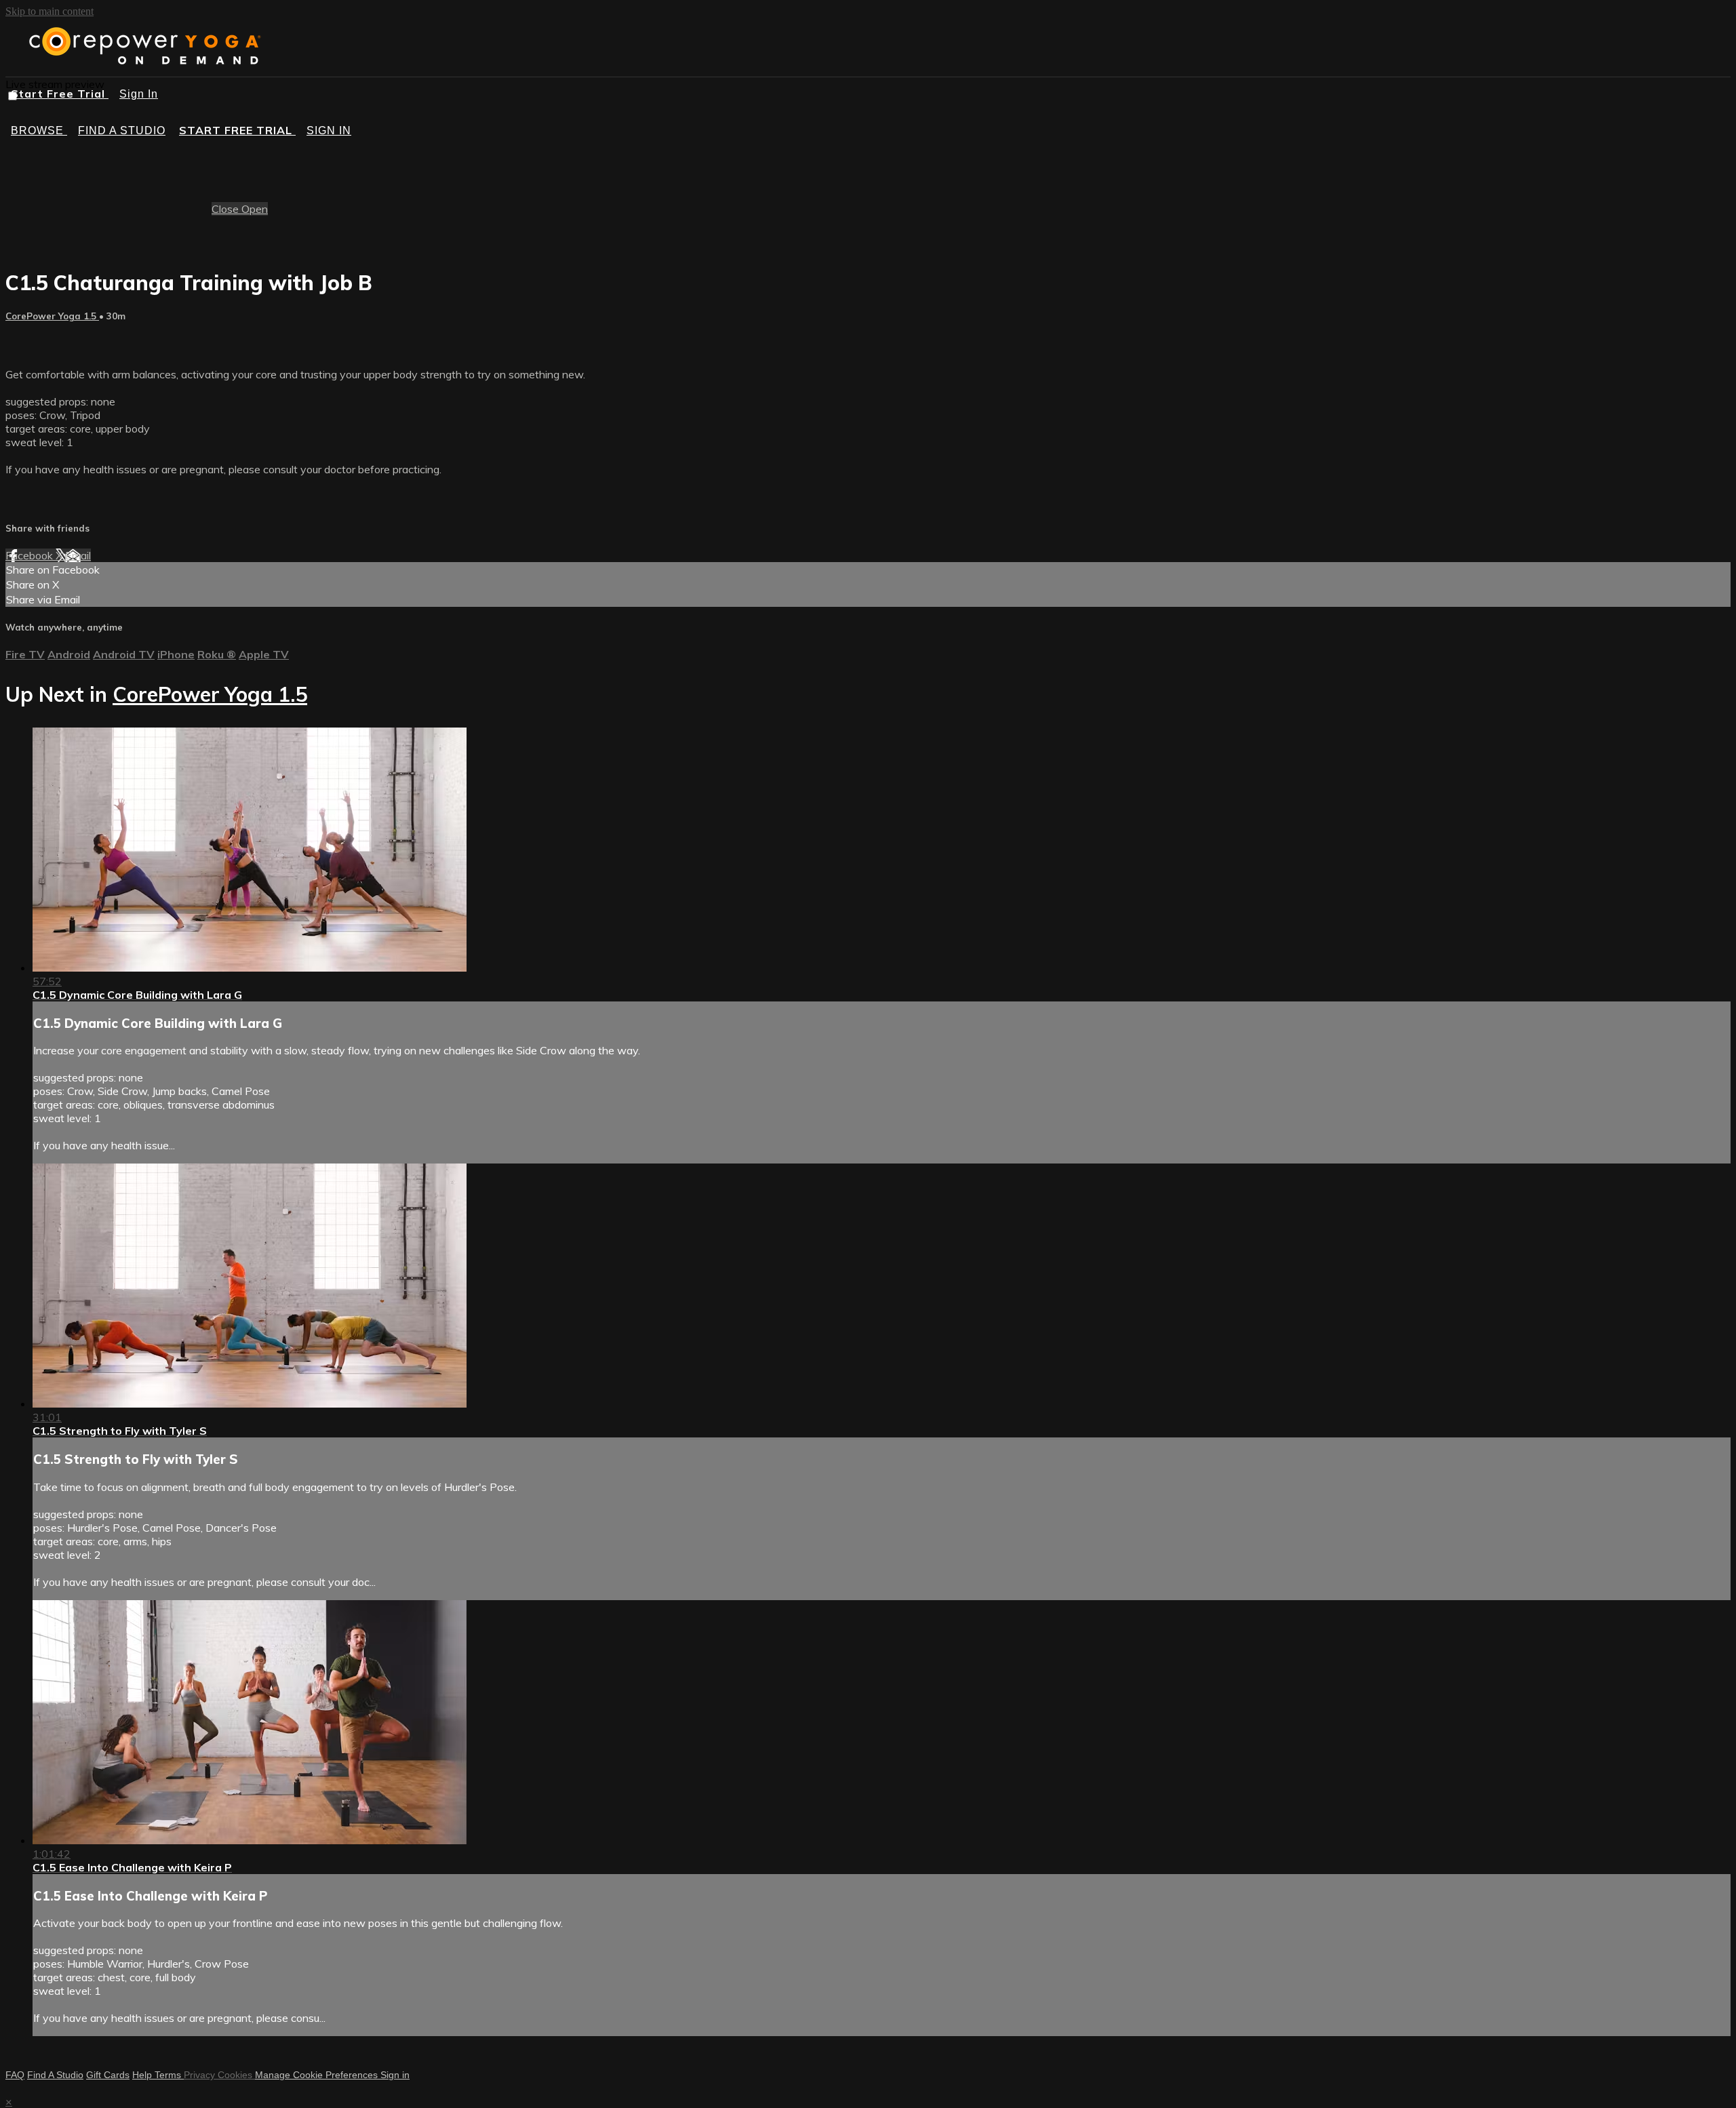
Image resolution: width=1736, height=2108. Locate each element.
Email (78, 555)
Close (226, 209)
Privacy (201, 2075)
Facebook (31, 555)
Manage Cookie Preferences (318, 2075)
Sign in (329, 131)
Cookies (236, 2075)
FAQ (15, 2075)
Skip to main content (50, 11)
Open (255, 209)
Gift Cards (108, 2075)
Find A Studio (55, 2075)
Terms (169, 2075)
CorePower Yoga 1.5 (52, 316)
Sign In (139, 94)
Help (143, 2075)
